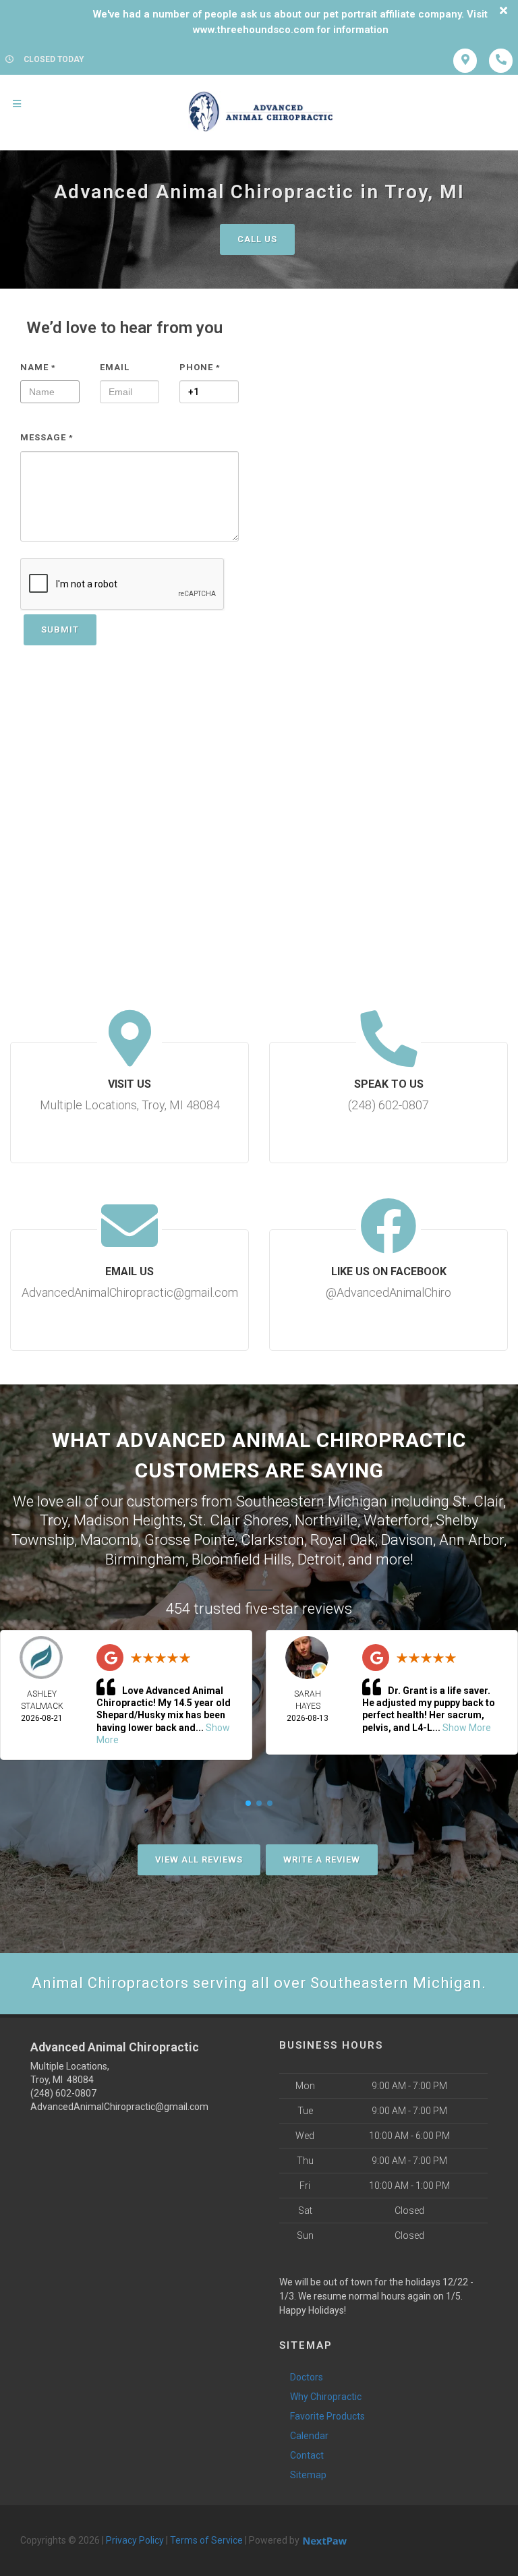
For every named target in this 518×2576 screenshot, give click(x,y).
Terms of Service (206, 2540)
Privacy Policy (135, 2540)
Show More (467, 1728)
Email (115, 367)
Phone (200, 367)
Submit (60, 630)
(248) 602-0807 (63, 2093)
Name (38, 367)
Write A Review (322, 1860)
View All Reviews (199, 1860)
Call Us (257, 239)
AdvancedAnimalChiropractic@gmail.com (119, 2107)
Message (47, 437)
